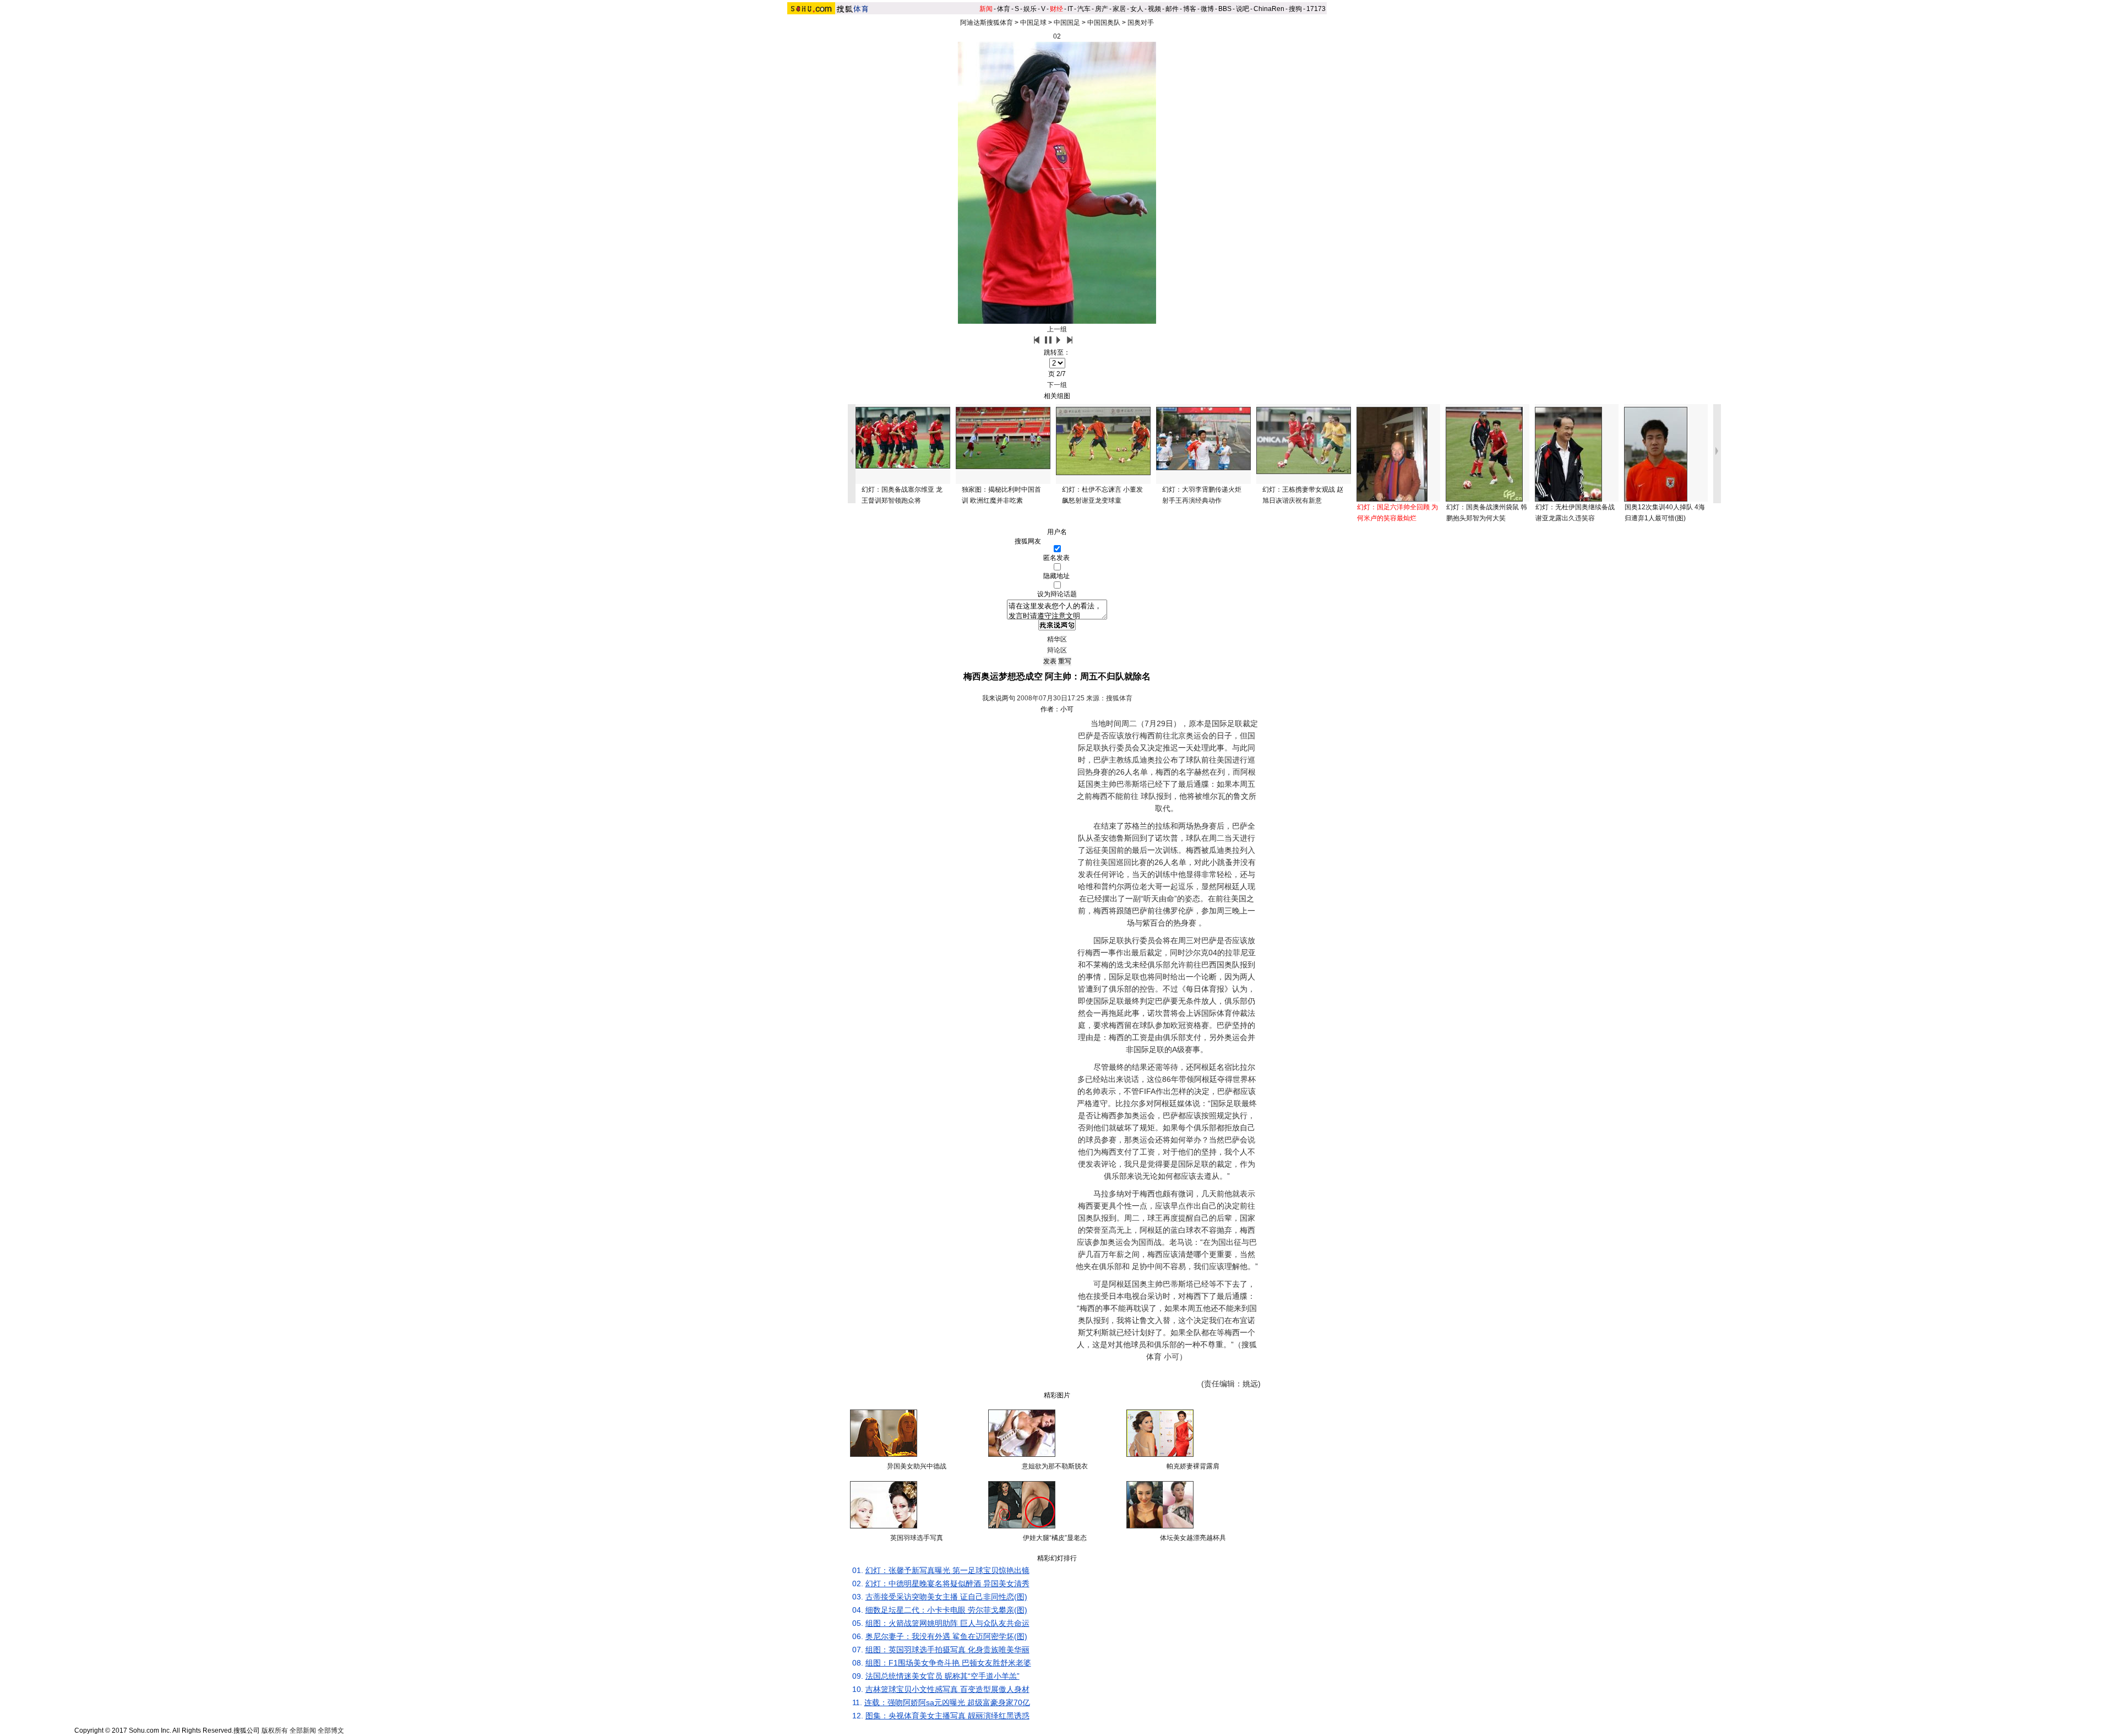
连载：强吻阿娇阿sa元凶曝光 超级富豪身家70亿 (947, 1702)
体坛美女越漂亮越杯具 (1193, 1538)
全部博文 (331, 1730)
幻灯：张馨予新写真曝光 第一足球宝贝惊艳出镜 (947, 1570)
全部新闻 (303, 1730)
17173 (1316, 9)
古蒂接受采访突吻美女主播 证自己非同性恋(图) (946, 1597)
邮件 (1172, 9)
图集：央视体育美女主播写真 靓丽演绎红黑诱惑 (947, 1716)
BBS (1225, 9)
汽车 (1084, 9)
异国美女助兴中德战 (917, 1466)
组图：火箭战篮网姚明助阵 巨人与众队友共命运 (947, 1623)
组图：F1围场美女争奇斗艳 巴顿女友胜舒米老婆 (948, 1663)
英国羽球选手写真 (917, 1538)
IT (1070, 9)
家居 (1119, 9)
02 (1057, 36)
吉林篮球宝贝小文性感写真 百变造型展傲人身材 (947, 1689)
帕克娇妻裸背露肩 (1193, 1466)
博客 (1190, 9)
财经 (1056, 9)
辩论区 (1057, 650)
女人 (1137, 9)
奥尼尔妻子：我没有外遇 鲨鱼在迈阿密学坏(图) (946, 1636)
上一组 (1057, 329)
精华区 (1057, 639)
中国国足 (1067, 23)
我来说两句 (999, 698)
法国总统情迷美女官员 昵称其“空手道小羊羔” (942, 1676)
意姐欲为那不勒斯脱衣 (1055, 1466)
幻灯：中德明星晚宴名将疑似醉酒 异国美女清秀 (947, 1583)
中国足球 (1033, 23)
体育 (1004, 9)
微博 (1207, 9)
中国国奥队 (1104, 23)
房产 (1102, 9)
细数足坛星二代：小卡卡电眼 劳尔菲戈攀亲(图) (946, 1610)
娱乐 (1030, 9)
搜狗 (1295, 9)
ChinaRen (1269, 9)
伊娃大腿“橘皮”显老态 (1055, 1538)
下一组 (1057, 385)
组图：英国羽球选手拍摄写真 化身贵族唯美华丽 (947, 1650)
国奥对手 (1141, 23)
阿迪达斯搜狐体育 (987, 23)
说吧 (1243, 9)
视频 (1154, 9)
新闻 (986, 9)
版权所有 (275, 1730)
